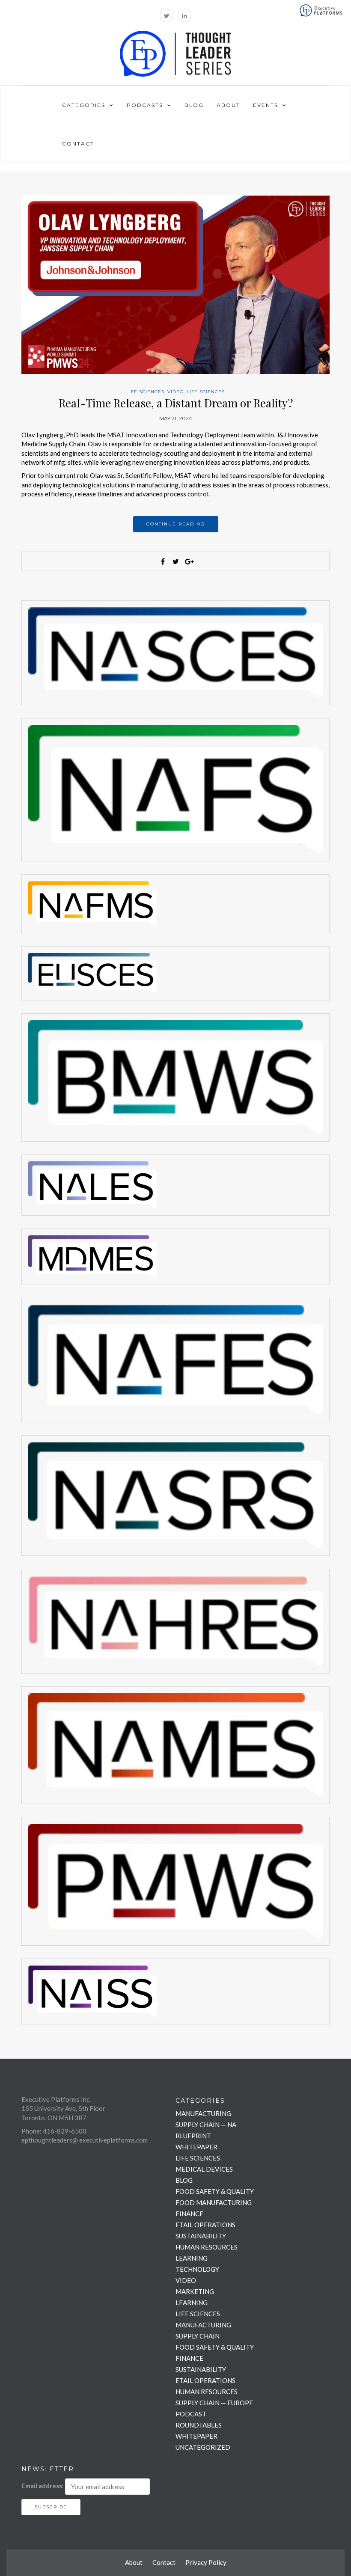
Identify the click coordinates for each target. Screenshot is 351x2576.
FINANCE (189, 2214)
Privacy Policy (206, 2562)
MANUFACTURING (203, 2113)
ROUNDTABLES (199, 2425)
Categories (84, 105)
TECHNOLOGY (197, 2269)
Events (266, 105)
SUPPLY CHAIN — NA (206, 2125)
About (228, 105)
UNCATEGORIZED (203, 2447)
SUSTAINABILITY (201, 2236)
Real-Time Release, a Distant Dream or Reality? (176, 403)
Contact (78, 144)
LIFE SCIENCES (145, 392)
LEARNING (192, 2258)
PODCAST (191, 2414)
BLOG (184, 2180)
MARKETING (195, 2291)
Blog (194, 105)
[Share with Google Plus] (188, 561)
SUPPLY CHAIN (198, 2336)
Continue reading (176, 524)
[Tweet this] (175, 561)
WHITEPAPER (196, 2147)
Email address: (43, 2486)
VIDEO (175, 392)
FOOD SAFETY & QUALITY (215, 2191)
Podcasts (145, 105)
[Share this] (163, 561)
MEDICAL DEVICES (204, 2169)
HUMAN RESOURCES (207, 2247)
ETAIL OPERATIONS (205, 2225)
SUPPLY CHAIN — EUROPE (214, 2403)
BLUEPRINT (193, 2136)
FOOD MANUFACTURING (214, 2202)
